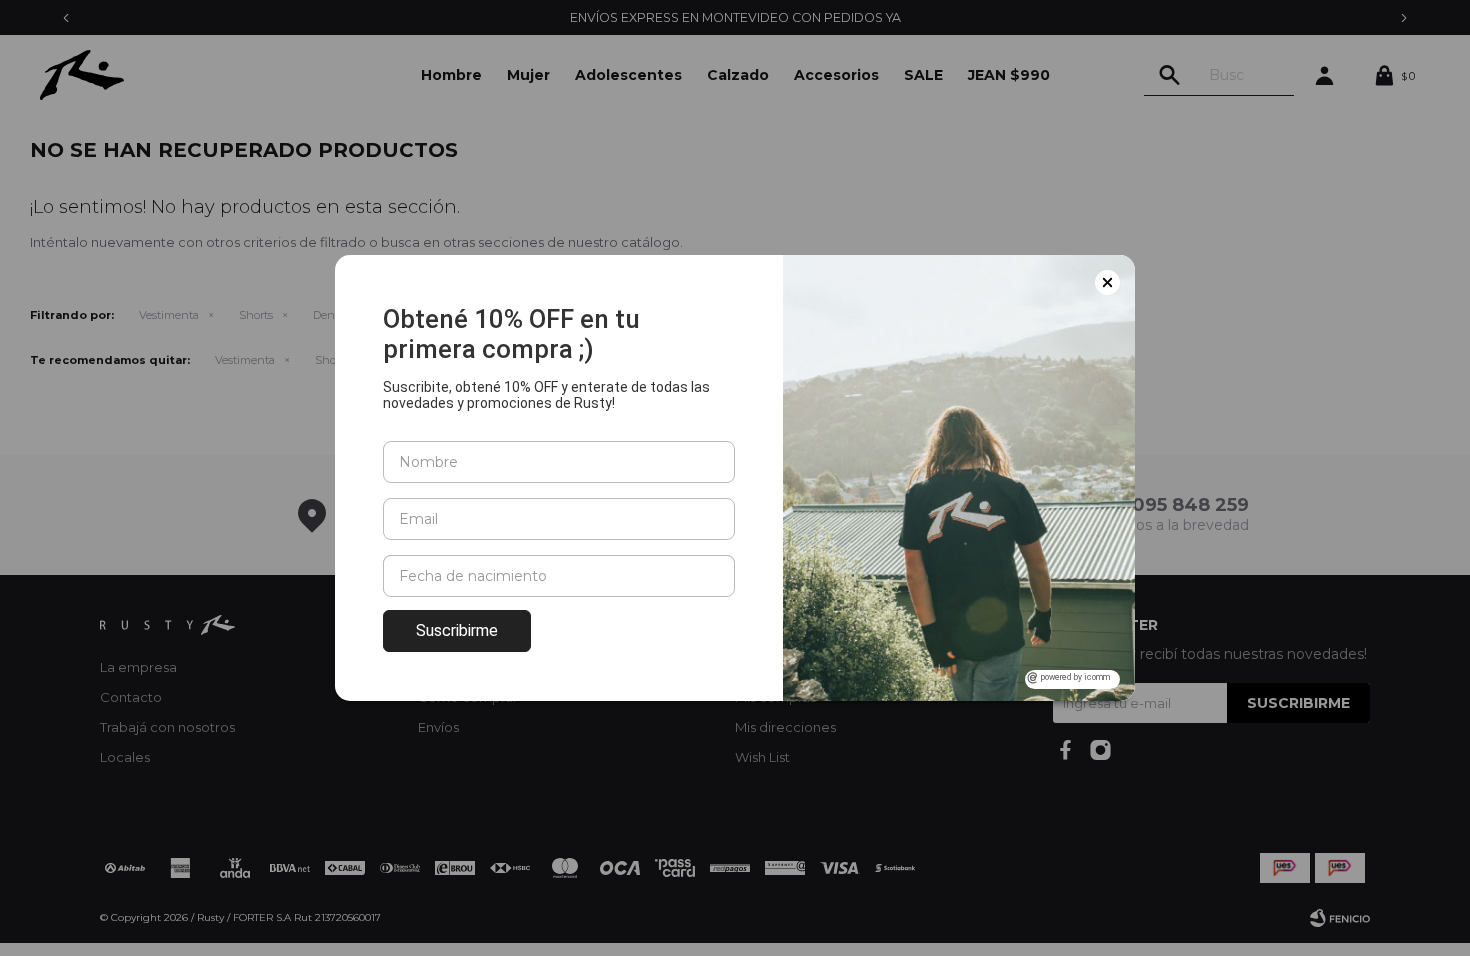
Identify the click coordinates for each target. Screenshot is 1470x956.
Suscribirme (457, 630)
